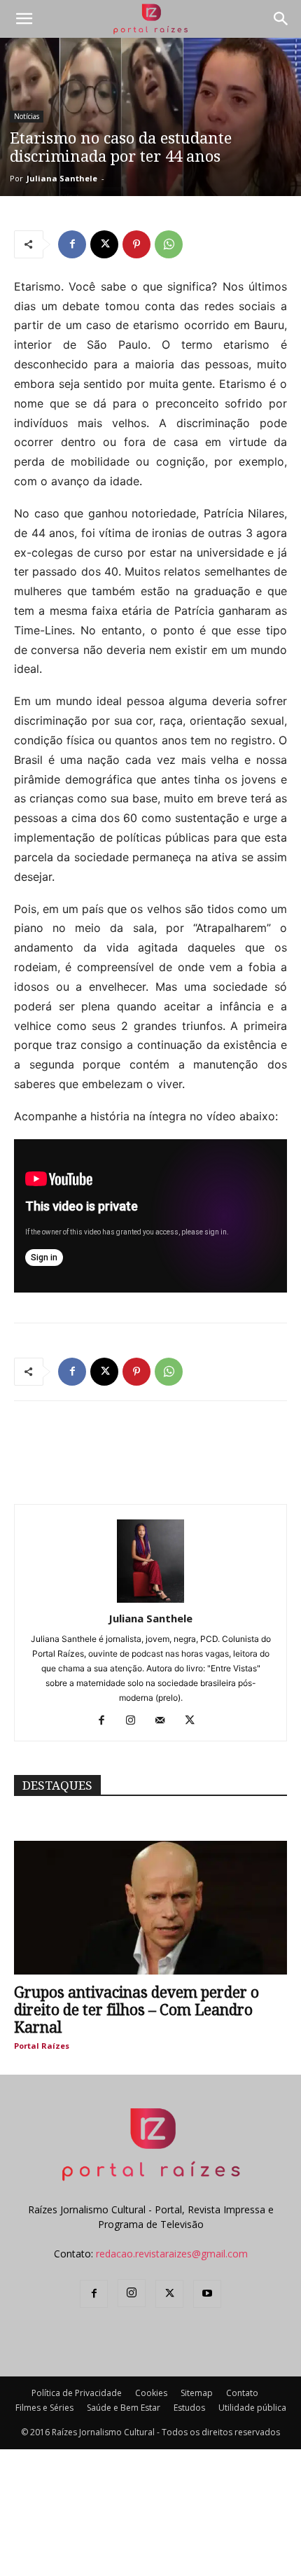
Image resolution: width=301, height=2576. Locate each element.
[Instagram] (136, 1721)
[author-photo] (150, 1599)
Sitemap (197, 2393)
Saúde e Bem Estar (124, 2408)
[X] (104, 244)
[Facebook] (72, 244)
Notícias (27, 116)
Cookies (151, 2393)
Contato (242, 2393)
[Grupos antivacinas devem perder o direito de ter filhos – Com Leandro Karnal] (150, 1908)
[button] (24, 19)
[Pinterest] (136, 244)
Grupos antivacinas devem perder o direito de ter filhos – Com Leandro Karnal (136, 2010)
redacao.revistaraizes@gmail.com (172, 2254)
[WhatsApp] (169, 244)
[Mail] (166, 1721)
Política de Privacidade (77, 2393)
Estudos (189, 2408)
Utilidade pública (252, 2408)
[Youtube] (207, 2294)
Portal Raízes (42, 2046)
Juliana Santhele (62, 178)
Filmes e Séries (44, 2408)
